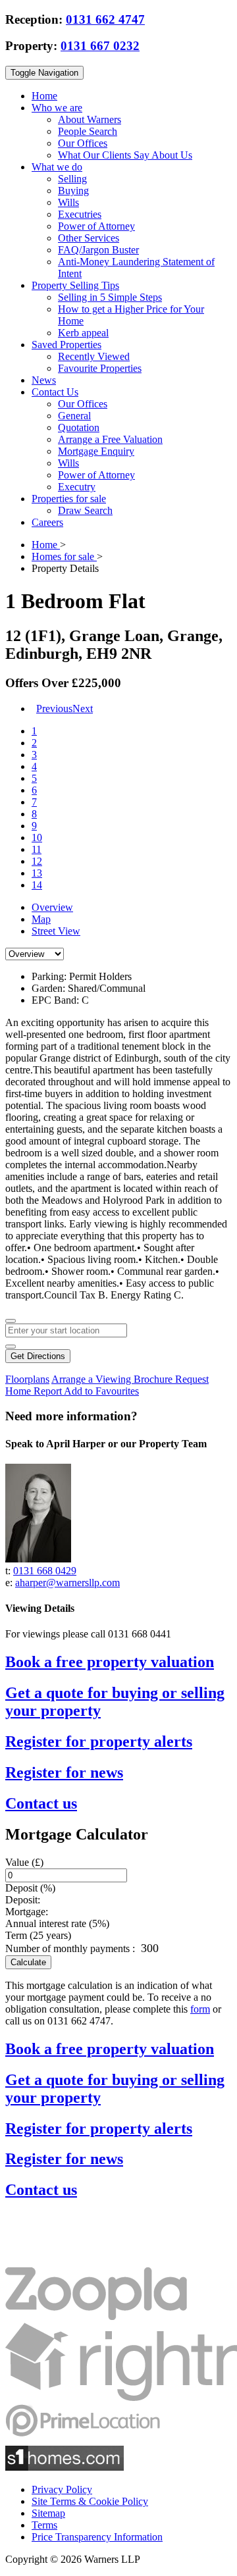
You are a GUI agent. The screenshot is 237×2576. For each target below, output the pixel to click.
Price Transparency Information (97, 2537)
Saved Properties (66, 345)
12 (37, 861)
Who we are (57, 108)
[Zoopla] (96, 2316)
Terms (44, 2525)
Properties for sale (69, 499)
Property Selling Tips (75, 285)
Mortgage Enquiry (96, 451)
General (74, 416)
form (200, 2009)
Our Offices (83, 143)
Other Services (89, 238)
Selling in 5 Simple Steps (110, 297)
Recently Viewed (94, 356)
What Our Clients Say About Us (125, 155)
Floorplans (27, 1379)
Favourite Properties (100, 368)
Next (83, 708)
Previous (54, 708)
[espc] (45, 2261)
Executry (77, 487)
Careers (47, 522)
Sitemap (48, 2513)
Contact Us (55, 392)
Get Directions (38, 1356)
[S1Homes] (65, 2467)
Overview (52, 907)
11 (37, 849)
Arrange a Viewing (92, 1379)
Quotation (79, 427)
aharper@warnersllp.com (67, 1583)
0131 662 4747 (105, 19)
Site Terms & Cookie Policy (90, 2501)
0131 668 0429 (45, 1571)
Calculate (28, 1962)
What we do (57, 167)
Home (44, 96)
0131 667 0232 (100, 46)
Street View (56, 931)
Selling (72, 179)
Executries (80, 214)
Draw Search (85, 510)
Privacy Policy (62, 2489)
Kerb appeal (83, 333)
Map (41, 919)
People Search (88, 131)
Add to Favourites (101, 1391)
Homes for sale (64, 556)
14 (37, 885)
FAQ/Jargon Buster (98, 250)
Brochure (154, 1379)
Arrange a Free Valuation (110, 439)
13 (37, 873)
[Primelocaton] (83, 2439)
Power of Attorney (96, 226)
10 (37, 837)
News (44, 380)
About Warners (90, 119)
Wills (68, 202)
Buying (73, 191)
